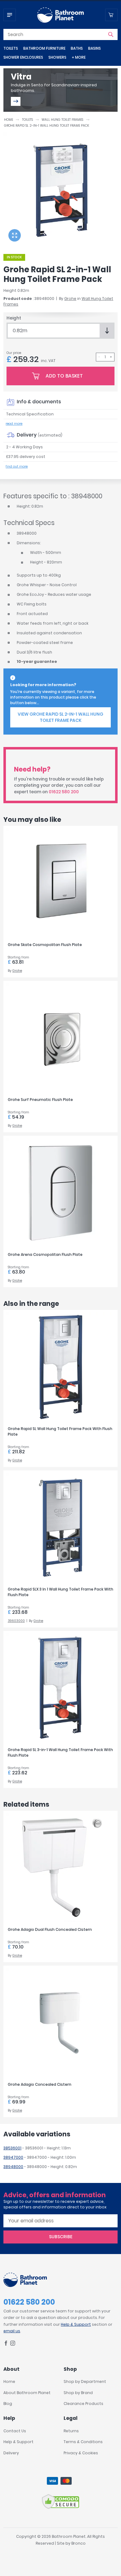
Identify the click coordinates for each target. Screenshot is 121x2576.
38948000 (13, 2167)
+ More (79, 57)
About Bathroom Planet (27, 2393)
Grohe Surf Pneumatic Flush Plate (40, 1100)
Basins (94, 48)
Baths (77, 48)
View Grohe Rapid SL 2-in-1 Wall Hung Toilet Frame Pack (60, 717)
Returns (71, 2431)
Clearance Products (83, 2404)
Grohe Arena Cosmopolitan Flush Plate (45, 1254)
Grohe (70, 299)
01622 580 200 (64, 792)
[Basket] (111, 15)
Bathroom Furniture (44, 48)
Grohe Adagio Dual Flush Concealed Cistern (50, 1929)
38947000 (13, 2157)
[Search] (111, 34)
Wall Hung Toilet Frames (62, 120)
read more (14, 424)
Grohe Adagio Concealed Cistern (40, 2084)
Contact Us (15, 2431)
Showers (57, 57)
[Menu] (10, 15)
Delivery (11, 2453)
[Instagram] (13, 2344)
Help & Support (76, 2324)
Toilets (11, 48)
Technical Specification (30, 414)
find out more (17, 466)
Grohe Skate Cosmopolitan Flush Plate (45, 945)
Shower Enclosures (23, 57)
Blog (8, 2404)
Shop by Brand (78, 2393)
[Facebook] (6, 2344)
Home (9, 120)
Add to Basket (64, 376)
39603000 (16, 1621)
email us (12, 2331)
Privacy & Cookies (81, 2453)
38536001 (12, 2148)
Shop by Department (85, 2381)
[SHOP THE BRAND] (16, 101)
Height (14, 318)
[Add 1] (111, 357)
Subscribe (61, 2237)
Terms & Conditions (83, 2442)
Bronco (78, 2543)
